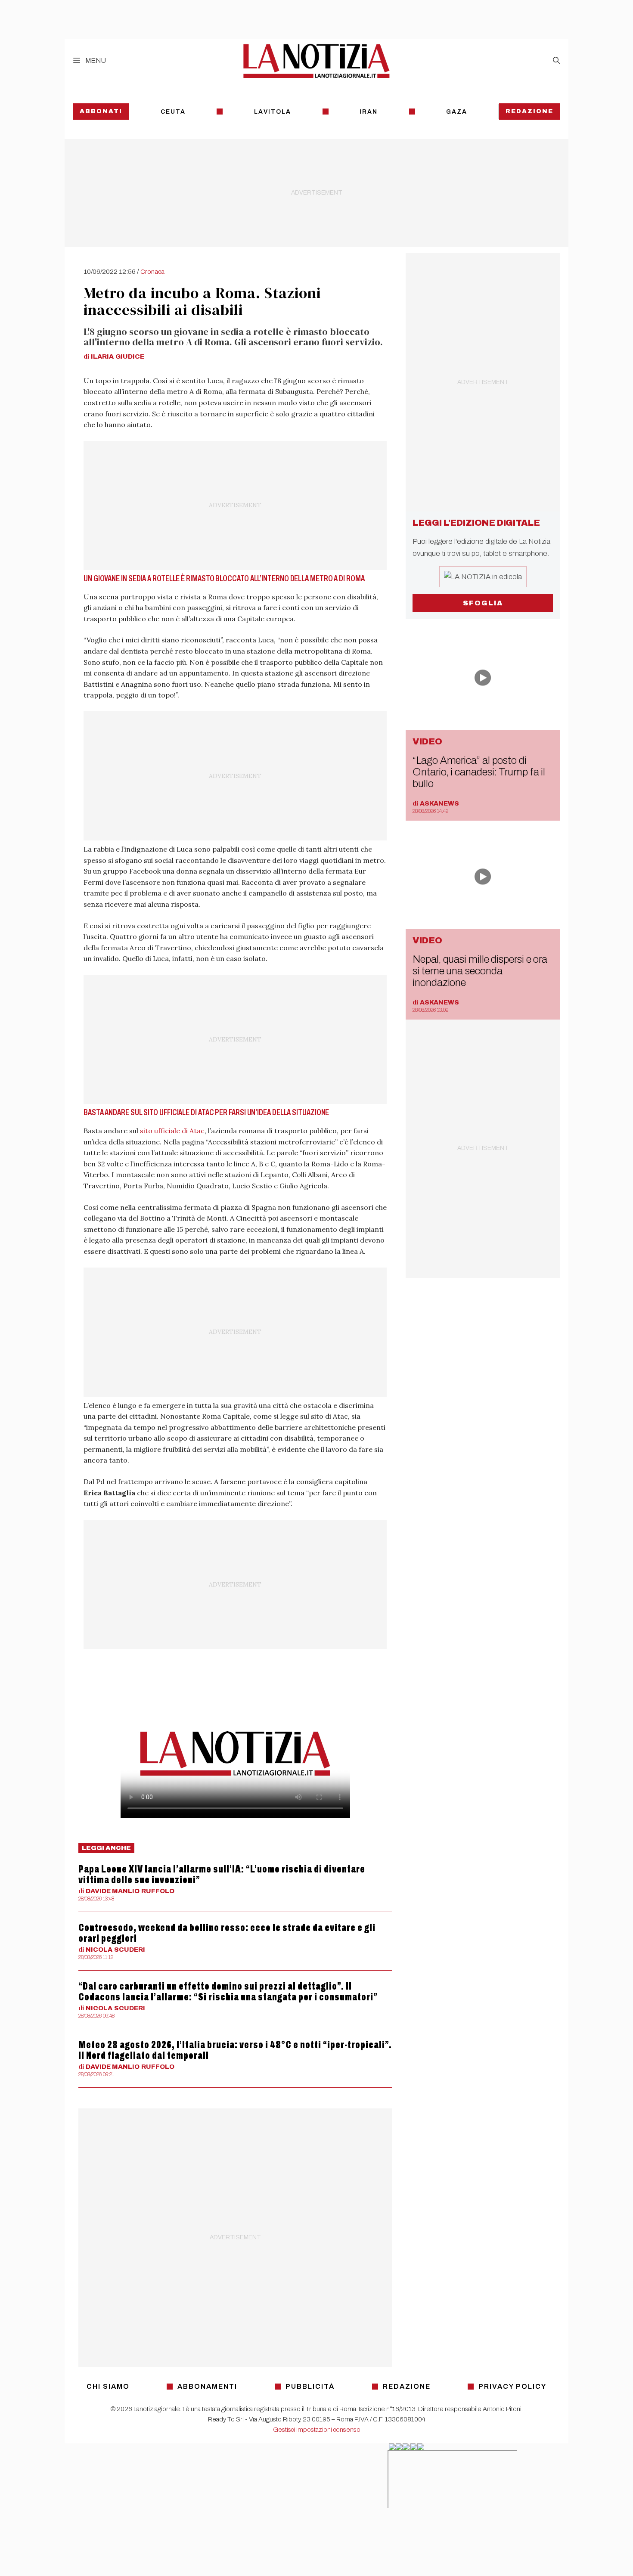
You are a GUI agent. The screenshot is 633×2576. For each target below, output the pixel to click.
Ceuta (173, 112)
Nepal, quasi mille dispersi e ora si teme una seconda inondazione (480, 971)
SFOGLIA (483, 603)
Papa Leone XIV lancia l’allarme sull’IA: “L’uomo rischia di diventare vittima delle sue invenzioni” (222, 1874)
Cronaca (152, 272)
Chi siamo (108, 2386)
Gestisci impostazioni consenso (317, 2430)
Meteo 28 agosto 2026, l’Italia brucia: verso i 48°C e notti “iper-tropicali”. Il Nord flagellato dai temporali (235, 2050)
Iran (369, 112)
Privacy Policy (512, 2386)
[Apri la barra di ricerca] (556, 61)
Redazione (529, 111)
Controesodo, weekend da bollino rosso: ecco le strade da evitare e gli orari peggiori (227, 1933)
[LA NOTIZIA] (316, 61)
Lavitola (273, 112)
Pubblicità (310, 2386)
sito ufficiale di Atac (172, 1131)
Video (427, 741)
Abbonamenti (207, 2386)
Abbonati (101, 111)
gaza (457, 112)
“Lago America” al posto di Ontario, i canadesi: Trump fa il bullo (479, 772)
